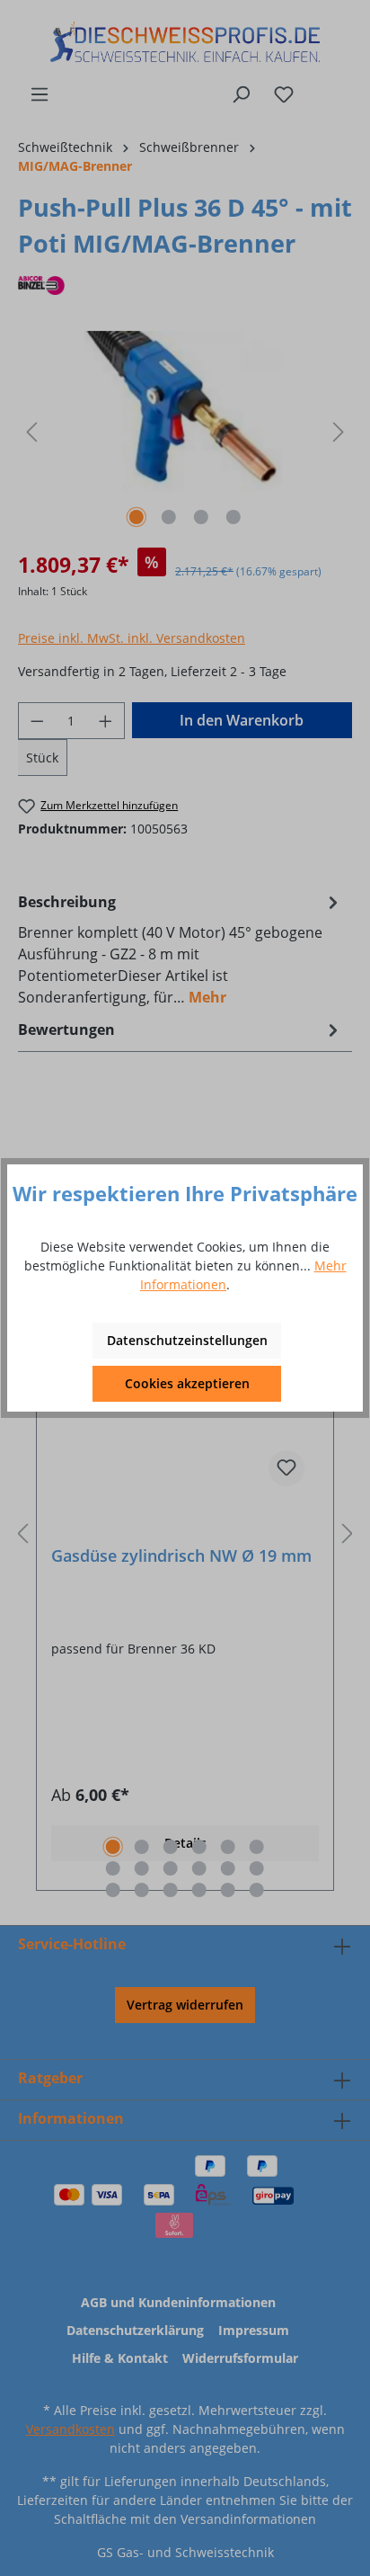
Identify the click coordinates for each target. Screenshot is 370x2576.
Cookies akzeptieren (187, 1383)
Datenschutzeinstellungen (187, 1340)
